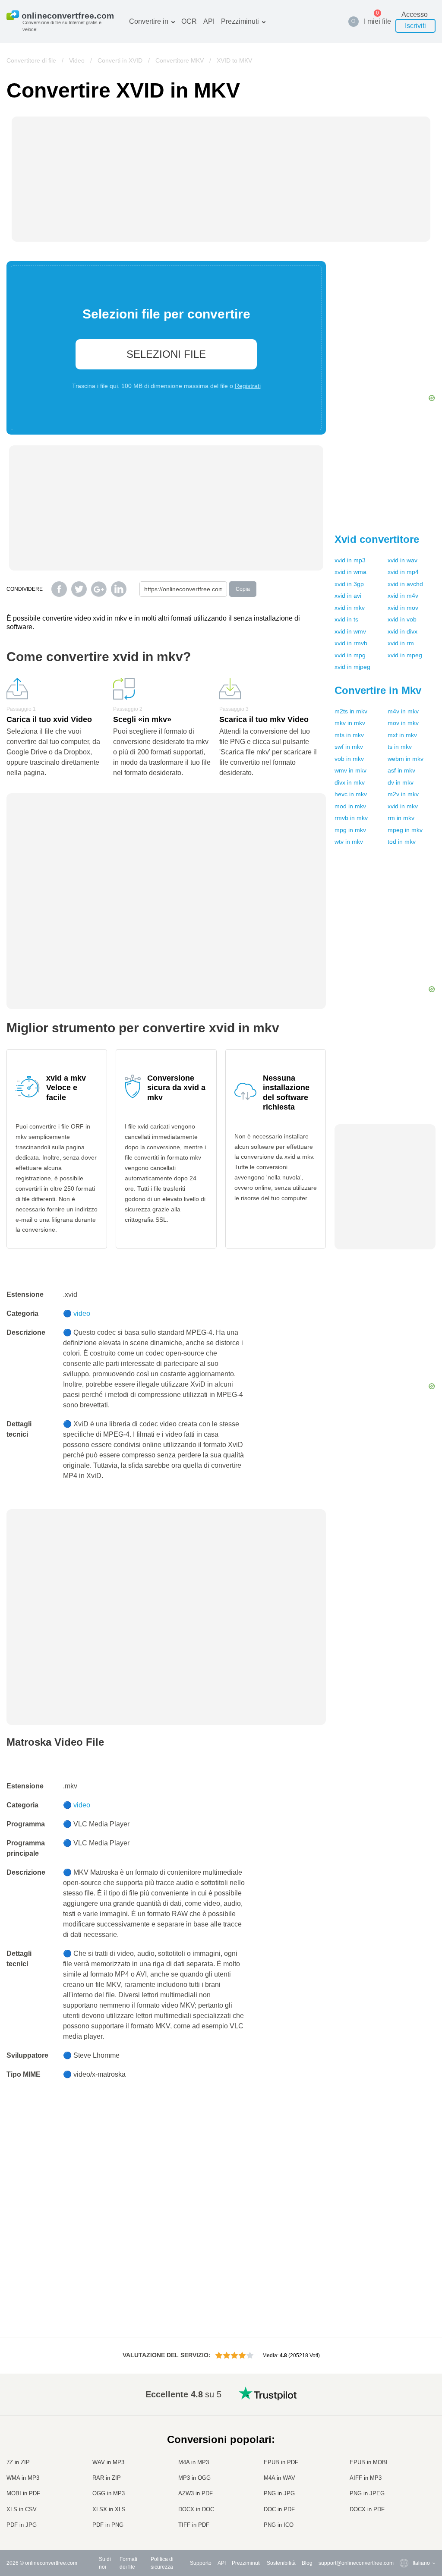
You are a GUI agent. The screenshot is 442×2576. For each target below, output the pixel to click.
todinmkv (402, 842)
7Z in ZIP (18, 2462)
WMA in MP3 (23, 2478)
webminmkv (406, 759)
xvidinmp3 (350, 560)
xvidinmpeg (405, 655)
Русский (405, 2415)
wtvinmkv (349, 842)
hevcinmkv (351, 794)
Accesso (415, 14)
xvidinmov (403, 608)
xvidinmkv (350, 608)
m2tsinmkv (351, 711)
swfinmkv (349, 747)
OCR (189, 21)
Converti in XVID (120, 60)
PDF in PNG (108, 2525)
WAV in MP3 (108, 2462)
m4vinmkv (403, 711)
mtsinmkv (349, 735)
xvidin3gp (349, 584)
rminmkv (401, 818)
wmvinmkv (350, 770)
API (209, 21)
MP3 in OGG (194, 2478)
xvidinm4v (403, 596)
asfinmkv (401, 770)
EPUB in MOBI (369, 2462)
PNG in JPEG (367, 2493)
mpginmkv (350, 830)
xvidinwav (403, 560)
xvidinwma (350, 572)
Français (406, 2449)
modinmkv (350, 806)
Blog (307, 2563)
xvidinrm (401, 643)
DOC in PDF (279, 2509)
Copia (243, 589)
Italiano (404, 2466)
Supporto (201, 2563)
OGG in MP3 (109, 2493)
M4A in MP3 (194, 2462)
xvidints (346, 619)
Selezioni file (166, 354)
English (404, 2406)
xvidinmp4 (403, 572)
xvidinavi (348, 596)
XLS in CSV (22, 2509)
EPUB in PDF (281, 2462)
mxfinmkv (402, 735)
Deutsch (405, 2440)
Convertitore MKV (180, 60)
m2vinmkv (403, 794)
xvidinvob (402, 619)
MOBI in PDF (23, 2493)
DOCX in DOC (196, 2509)
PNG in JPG (279, 2493)
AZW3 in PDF (196, 2493)
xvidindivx (403, 631)
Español (405, 2432)
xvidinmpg (350, 655)
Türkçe (403, 2500)
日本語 (403, 2458)
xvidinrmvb (351, 643)
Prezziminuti (240, 21)
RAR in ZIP (107, 2478)
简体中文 (406, 2508)
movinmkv (403, 723)
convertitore (377, 539)
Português (407, 2483)
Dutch (402, 2491)
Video (77, 60)
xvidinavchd (405, 584)
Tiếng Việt (407, 2474)
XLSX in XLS (109, 2509)
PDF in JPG (22, 2525)
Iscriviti (415, 26)
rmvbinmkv (351, 818)
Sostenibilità (281, 2563)
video (82, 1313)
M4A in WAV (279, 2478)
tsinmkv (400, 747)
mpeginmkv (405, 830)
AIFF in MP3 (366, 2478)
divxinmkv (350, 782)
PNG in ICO (279, 2525)
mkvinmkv (350, 723)
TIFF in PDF (194, 2525)
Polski (403, 2525)
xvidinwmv (350, 631)
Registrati (248, 386)
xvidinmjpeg (352, 667)
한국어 (403, 2517)
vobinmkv (349, 759)
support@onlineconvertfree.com (356, 2563)
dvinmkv (401, 782)
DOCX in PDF (367, 2509)
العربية (403, 2423)
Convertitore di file (31, 60)
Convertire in (149, 21)
